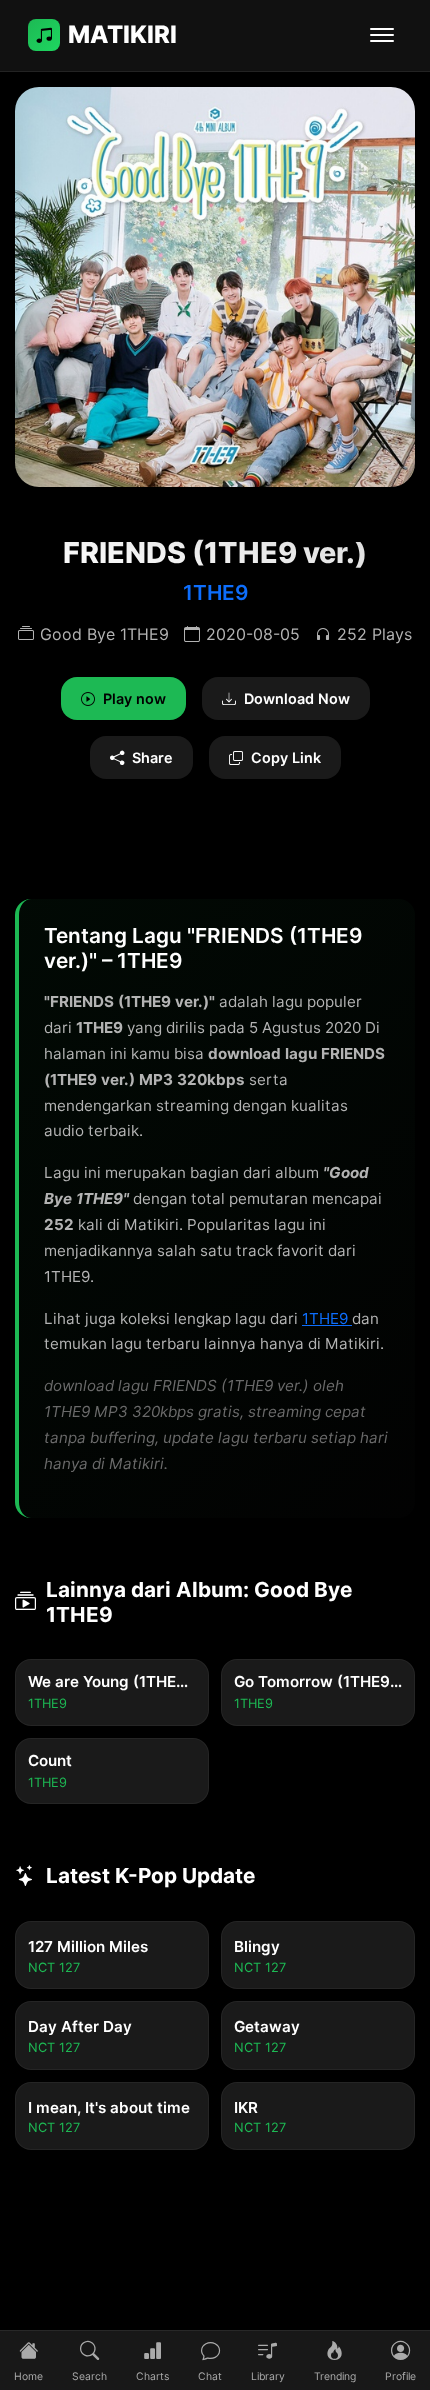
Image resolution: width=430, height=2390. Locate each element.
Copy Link (286, 757)
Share (152, 757)
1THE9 (215, 592)
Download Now (297, 698)
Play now (134, 698)
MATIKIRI (122, 34)
